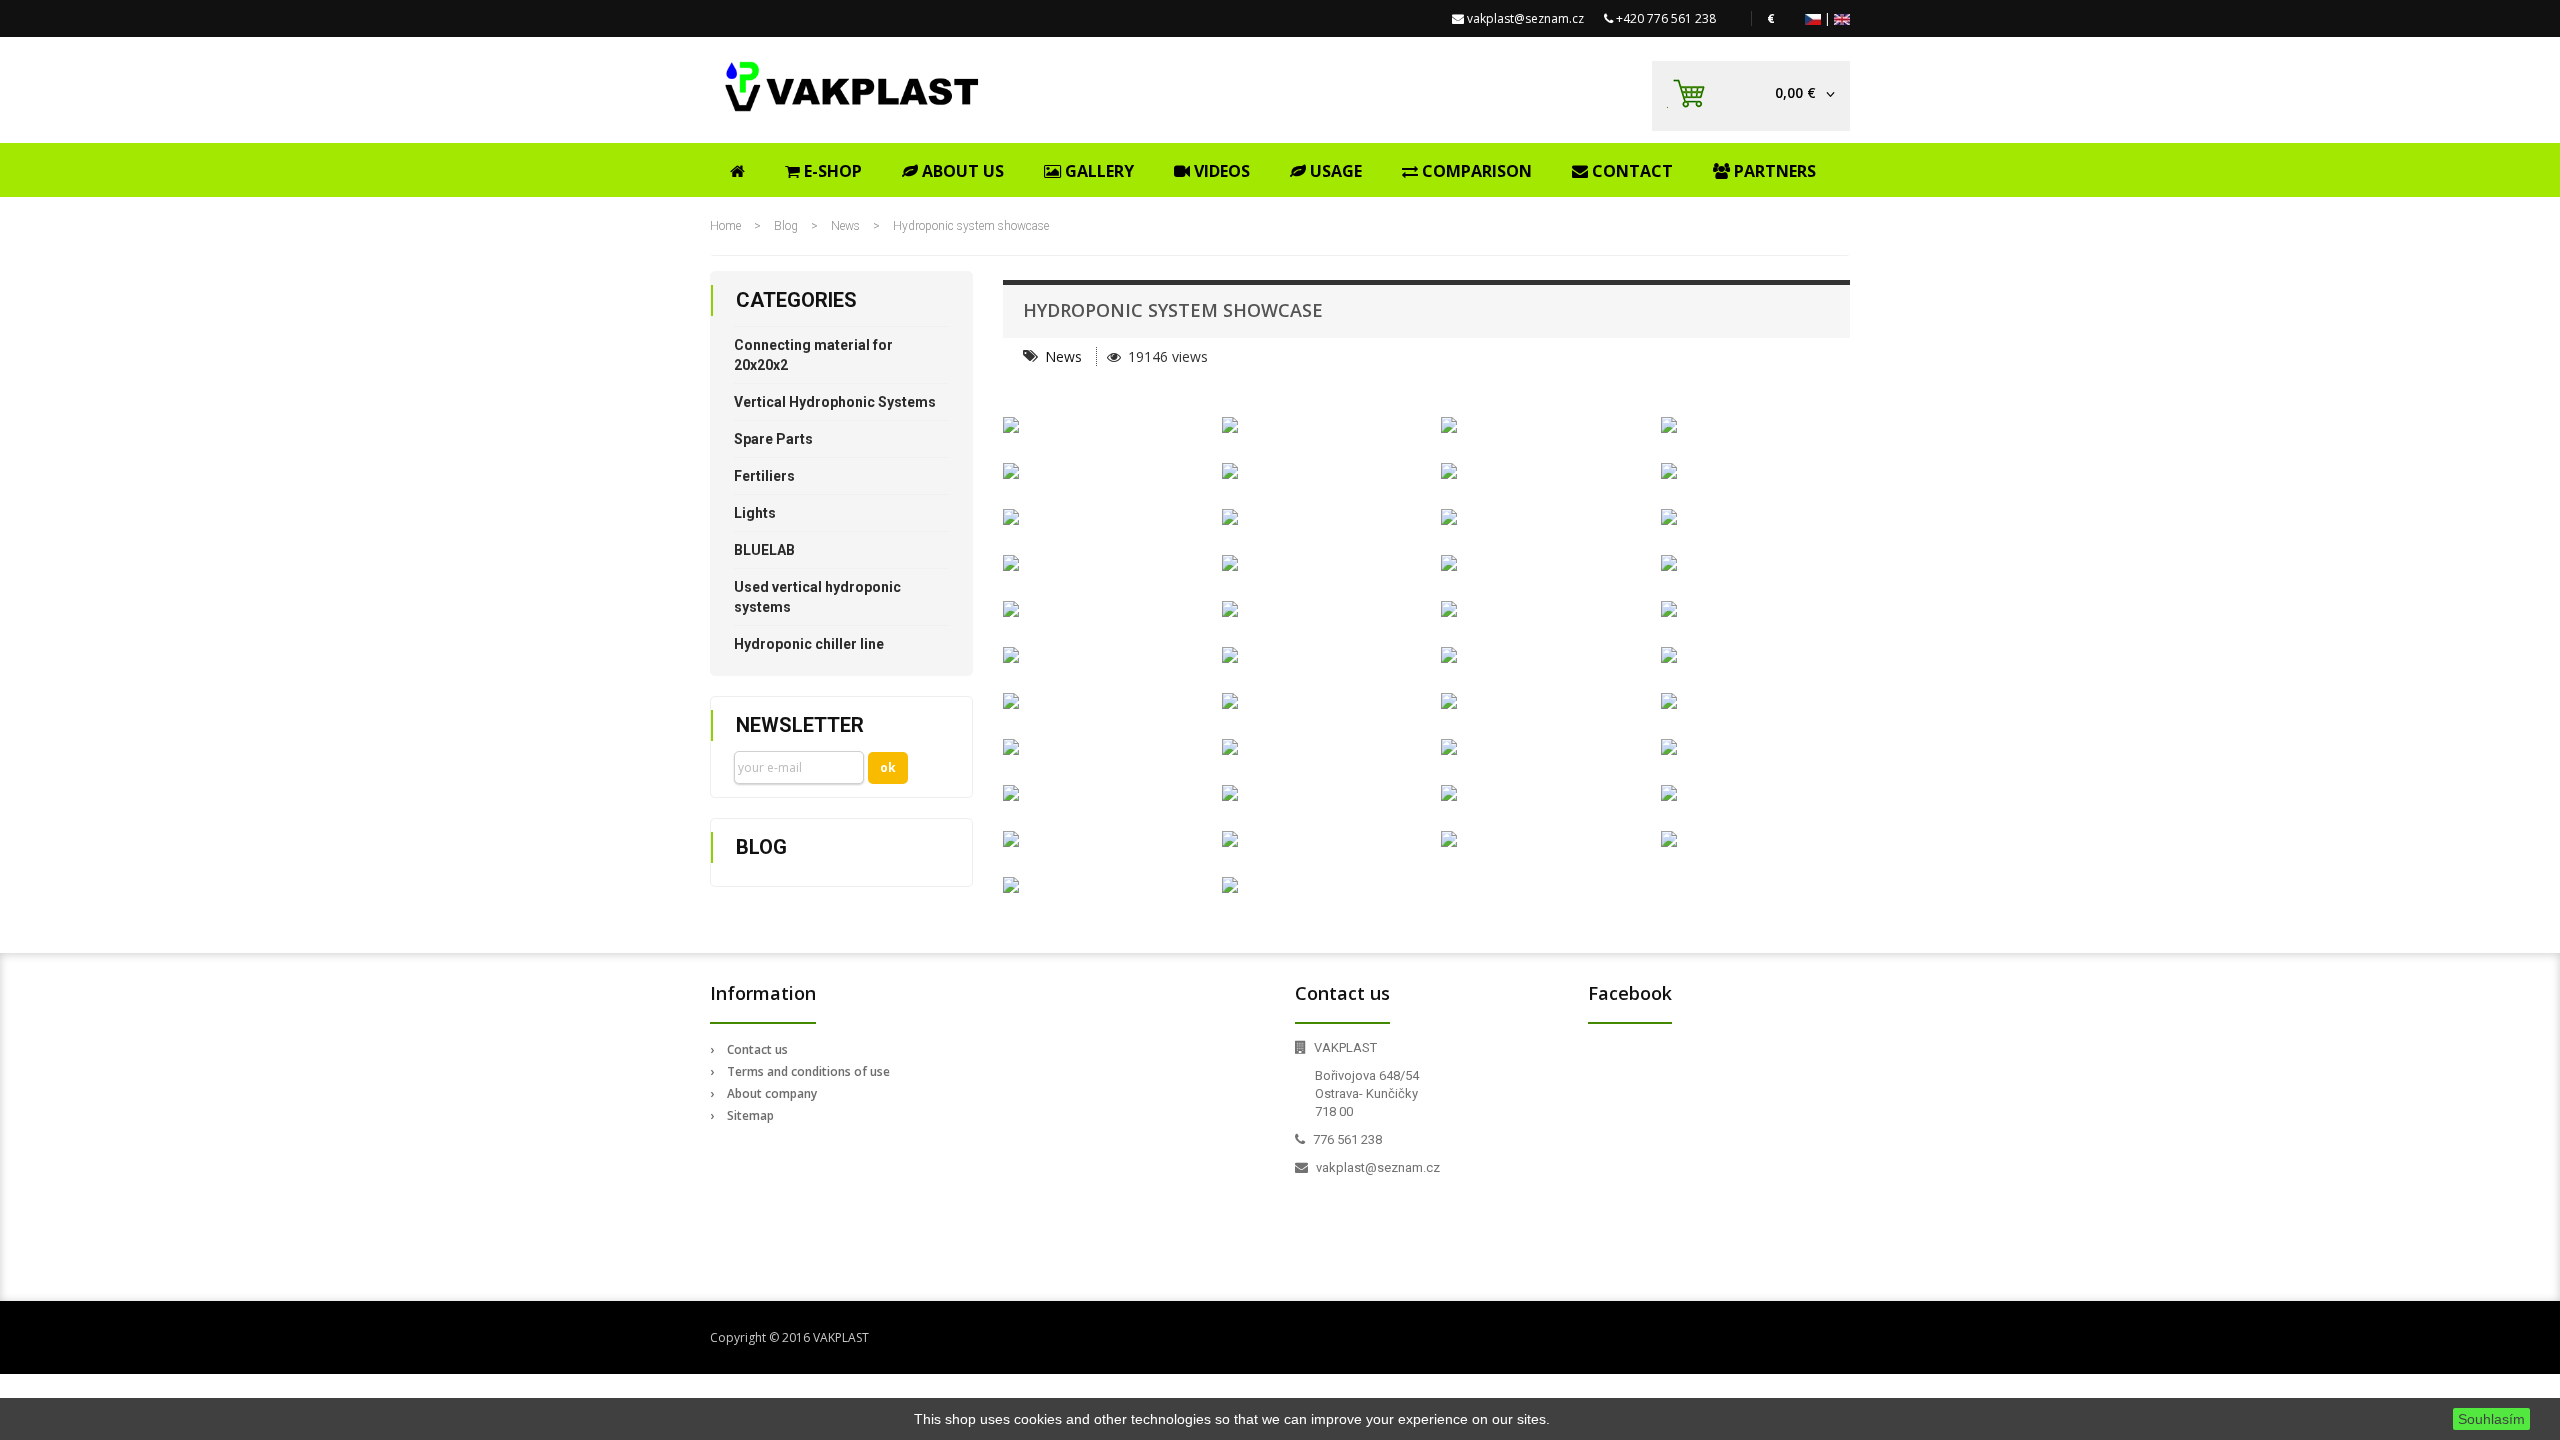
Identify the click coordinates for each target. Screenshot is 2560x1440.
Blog (787, 226)
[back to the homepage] (852, 86)
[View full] (1097, 425)
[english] (1842, 18)
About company (772, 1093)
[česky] (1813, 18)
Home (725, 226)
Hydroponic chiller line (809, 644)
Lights (755, 513)
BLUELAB (764, 550)
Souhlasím (2491, 1419)
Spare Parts (773, 439)
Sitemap (750, 1115)
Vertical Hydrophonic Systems (835, 402)
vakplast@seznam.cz (1525, 18)
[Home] (737, 168)
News (845, 226)
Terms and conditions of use (808, 1071)
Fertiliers (764, 476)
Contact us (757, 1049)
